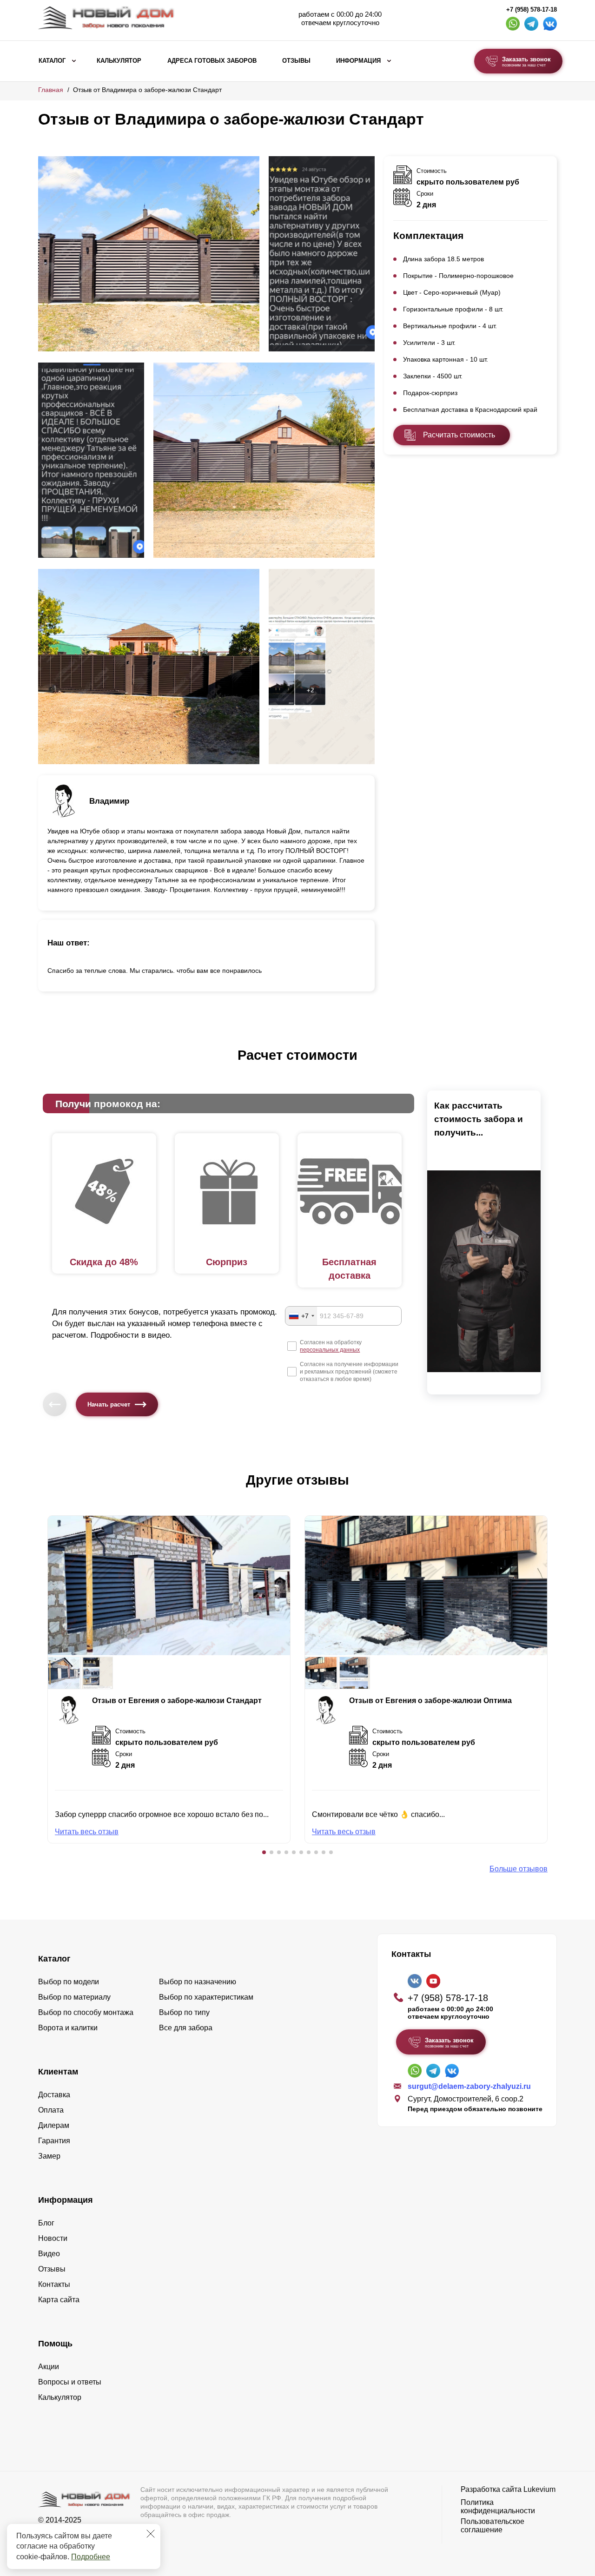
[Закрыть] (151, 2534)
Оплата (51, 2110)
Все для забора (186, 2028)
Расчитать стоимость (459, 435)
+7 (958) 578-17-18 (532, 10)
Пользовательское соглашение (493, 2526)
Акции (49, 2367)
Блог (46, 2223)
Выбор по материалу (74, 1997)
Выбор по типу (184, 2012)
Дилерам (54, 2125)
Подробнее (91, 2557)
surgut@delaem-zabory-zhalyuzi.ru (469, 2086)
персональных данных (330, 1350)
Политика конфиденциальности (498, 2507)
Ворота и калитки (68, 2028)
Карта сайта (59, 2300)
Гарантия (54, 2141)
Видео (49, 2254)
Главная (51, 90)
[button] (264, 1852)
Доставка (54, 2095)
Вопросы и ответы (70, 2382)
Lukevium (539, 2489)
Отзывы (296, 61)
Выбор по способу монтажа (86, 2012)
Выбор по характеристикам (206, 1997)
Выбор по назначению (198, 1982)
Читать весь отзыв (87, 1832)
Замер (49, 2156)
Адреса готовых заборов (212, 61)
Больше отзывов (519, 1869)
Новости (53, 2238)
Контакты (54, 2284)
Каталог (52, 61)
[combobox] (301, 1316)
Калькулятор (119, 61)
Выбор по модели (69, 1982)
